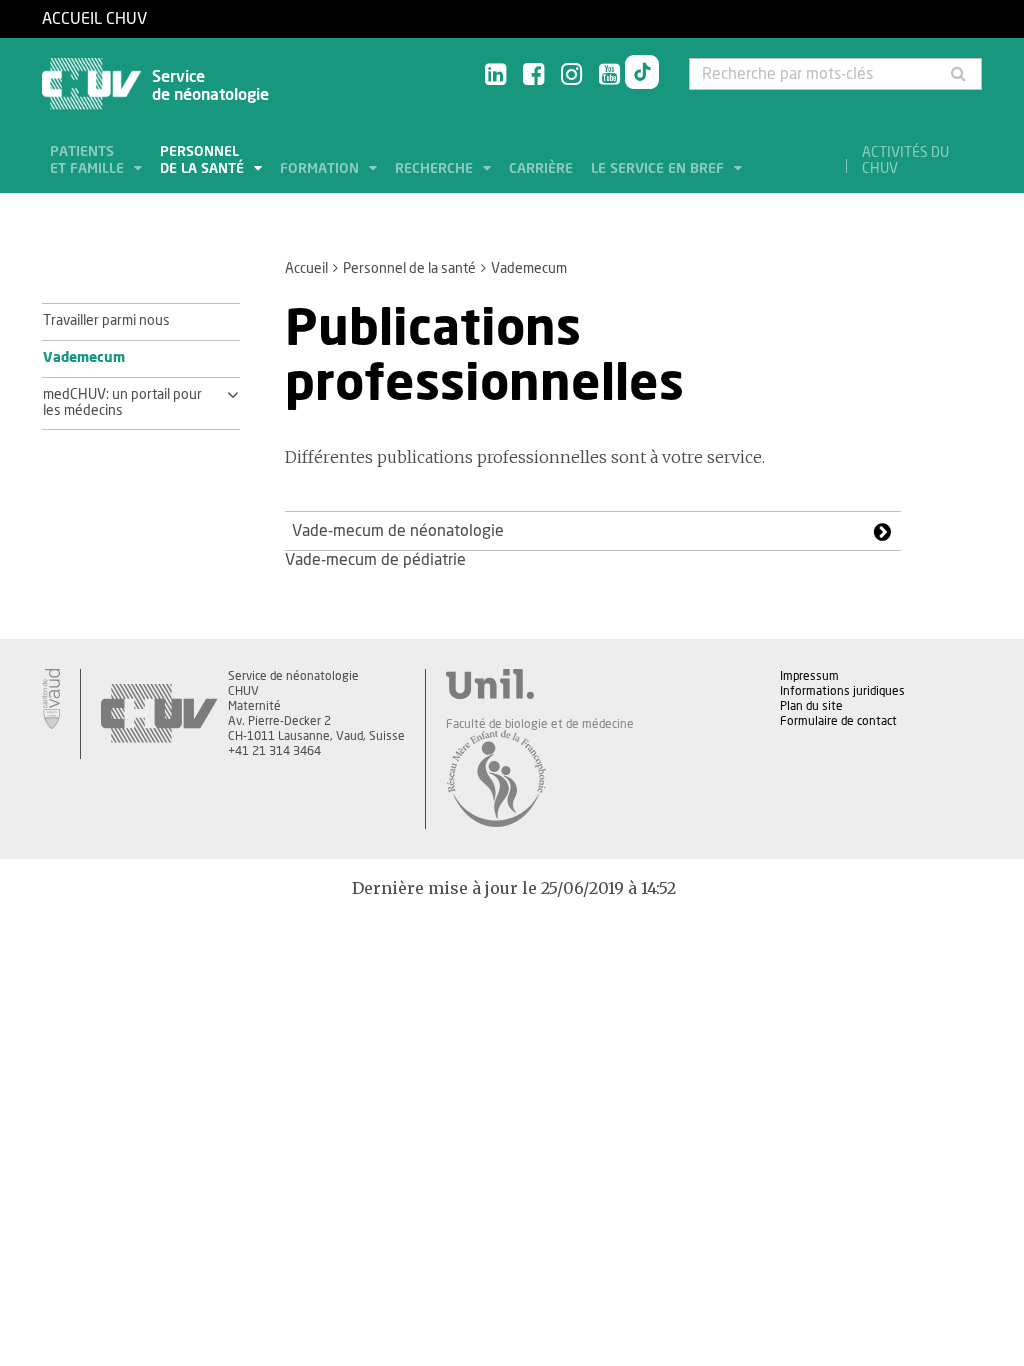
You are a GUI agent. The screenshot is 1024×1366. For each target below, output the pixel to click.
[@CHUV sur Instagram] (571, 75)
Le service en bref (659, 169)
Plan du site (811, 706)
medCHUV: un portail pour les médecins (122, 403)
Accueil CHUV (94, 19)
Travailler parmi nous (106, 321)
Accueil (306, 269)
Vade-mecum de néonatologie (398, 531)
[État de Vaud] (51, 699)
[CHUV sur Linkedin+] (495, 75)
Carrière (541, 169)
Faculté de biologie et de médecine (540, 724)
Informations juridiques (842, 691)
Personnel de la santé (204, 160)
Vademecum (84, 358)
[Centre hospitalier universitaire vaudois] (159, 714)
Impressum (809, 676)
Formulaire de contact (838, 721)
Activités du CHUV (905, 161)
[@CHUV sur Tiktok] (642, 76)
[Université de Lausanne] (540, 684)
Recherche (436, 169)
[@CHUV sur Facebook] (533, 75)
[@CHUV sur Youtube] (609, 75)
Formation (321, 169)
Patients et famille (89, 160)
